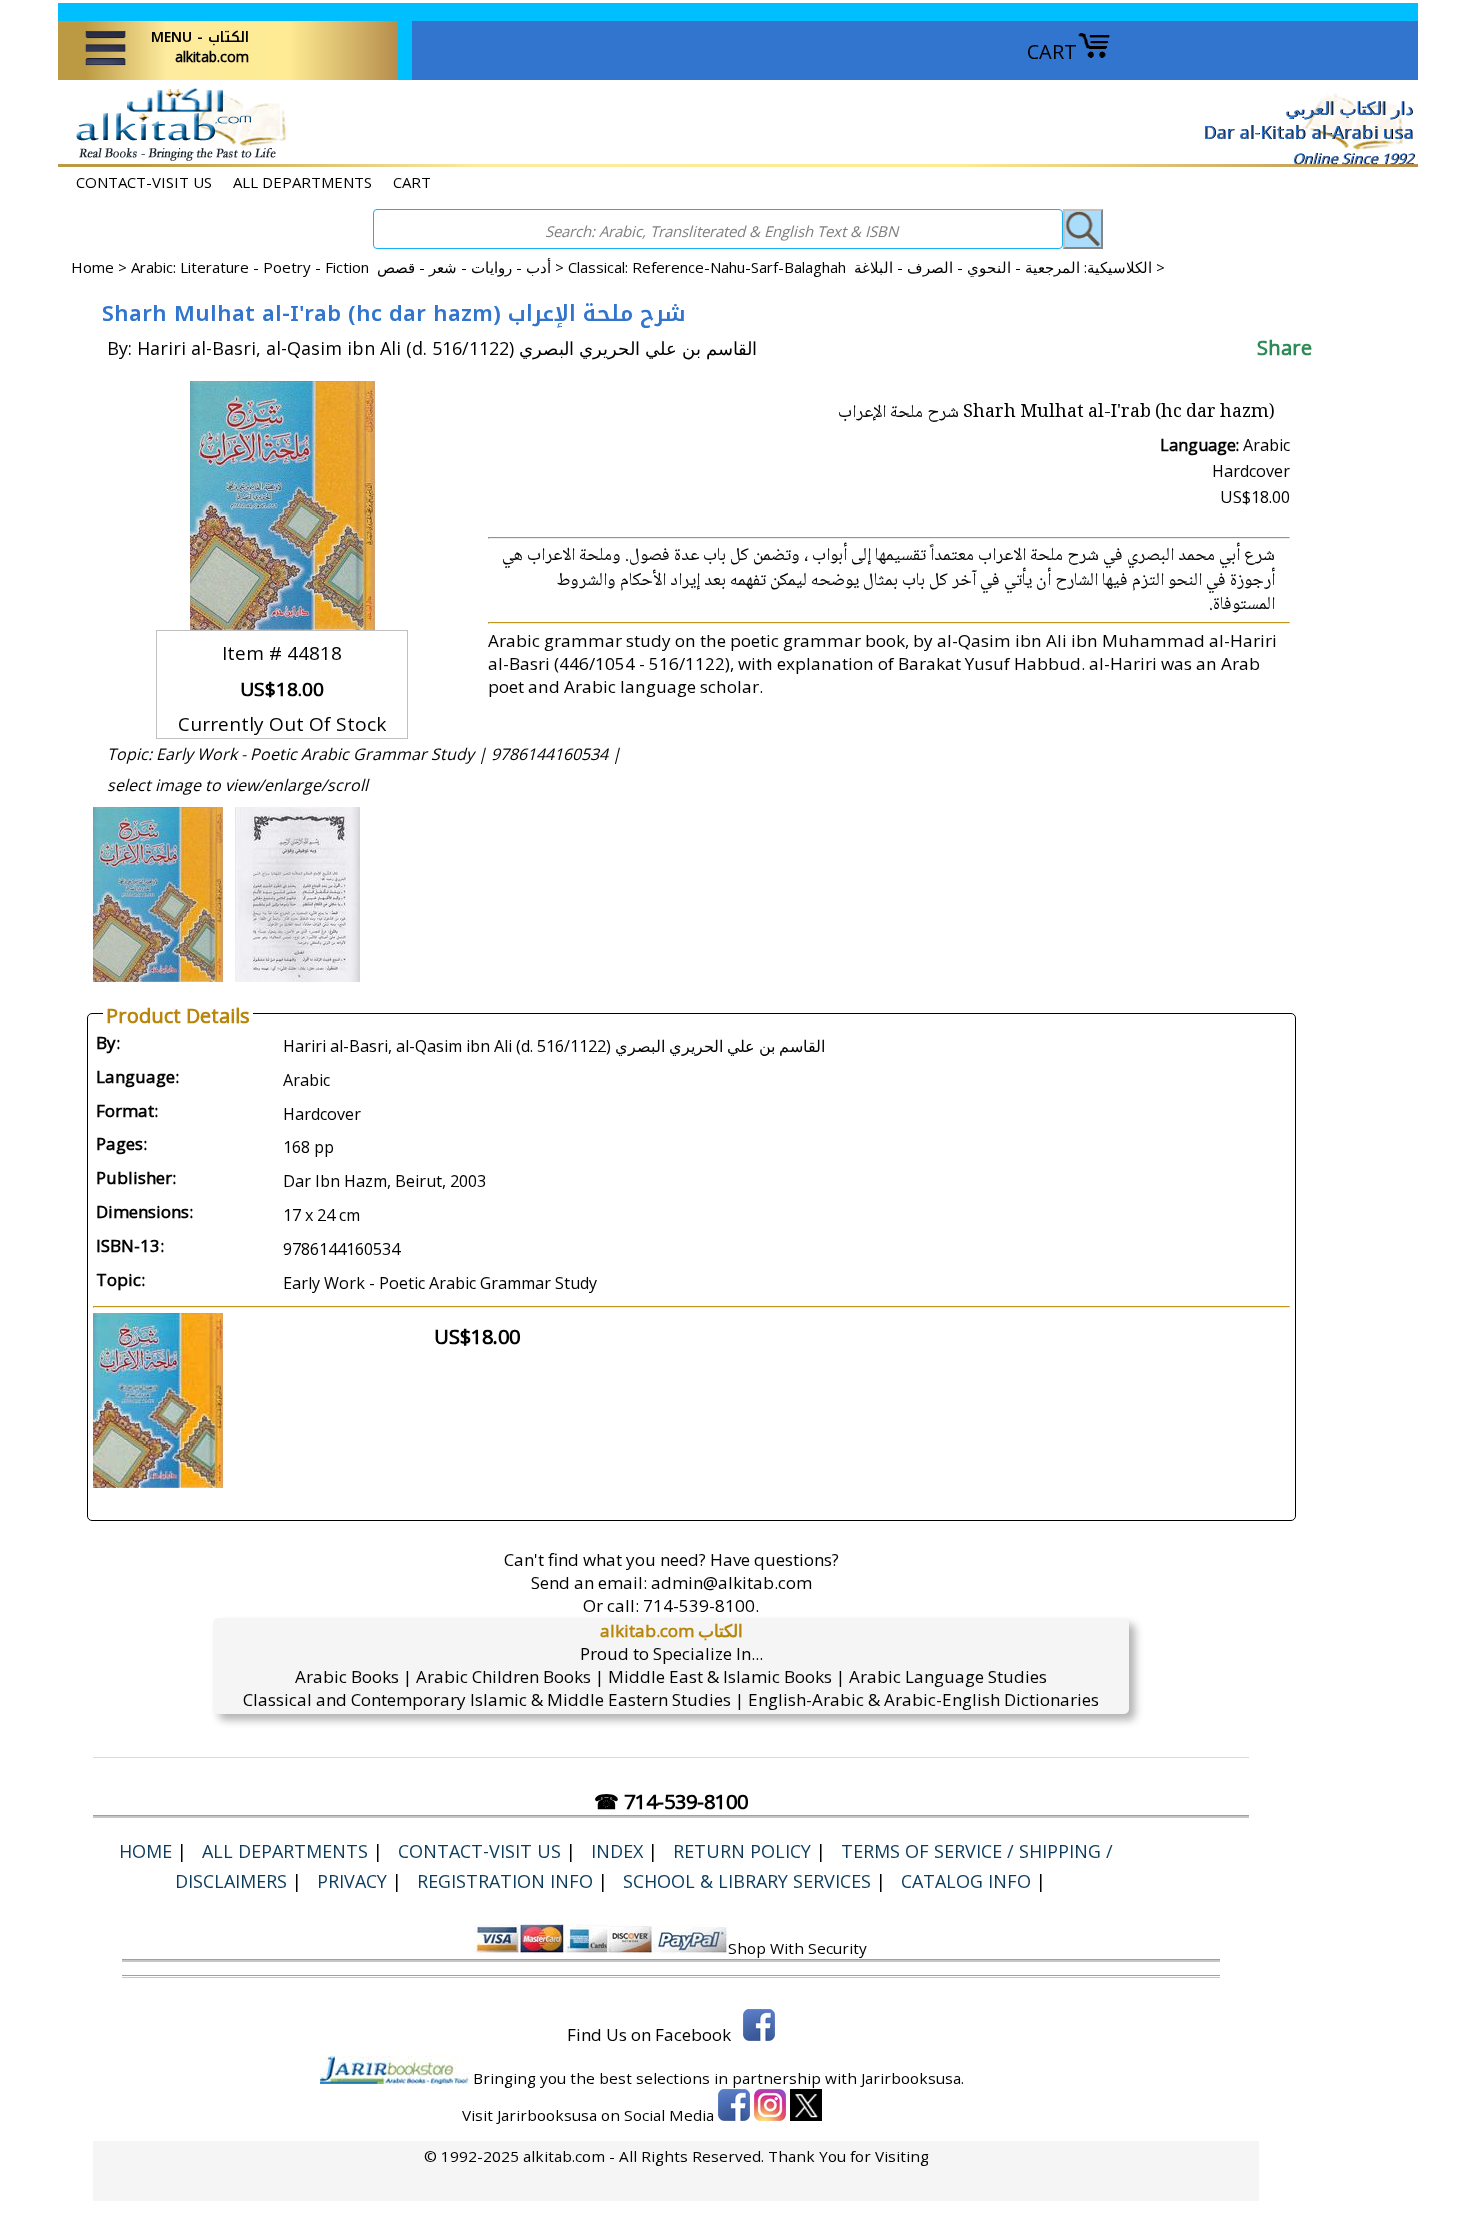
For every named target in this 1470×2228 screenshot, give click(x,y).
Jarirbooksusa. (912, 2078)
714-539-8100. (701, 1605)
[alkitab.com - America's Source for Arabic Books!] (175, 158)
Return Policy (742, 1851)
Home (92, 267)
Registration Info (505, 1881)
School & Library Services (747, 1881)
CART (1052, 51)
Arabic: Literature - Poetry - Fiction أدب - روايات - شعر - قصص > (349, 267)
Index (617, 1851)
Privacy (352, 1881)
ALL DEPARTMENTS (302, 182)
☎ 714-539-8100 (671, 1801)
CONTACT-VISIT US (144, 182)
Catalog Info (966, 1881)
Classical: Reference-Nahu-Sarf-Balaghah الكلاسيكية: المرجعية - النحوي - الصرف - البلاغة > (866, 267)
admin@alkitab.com (731, 1582)
